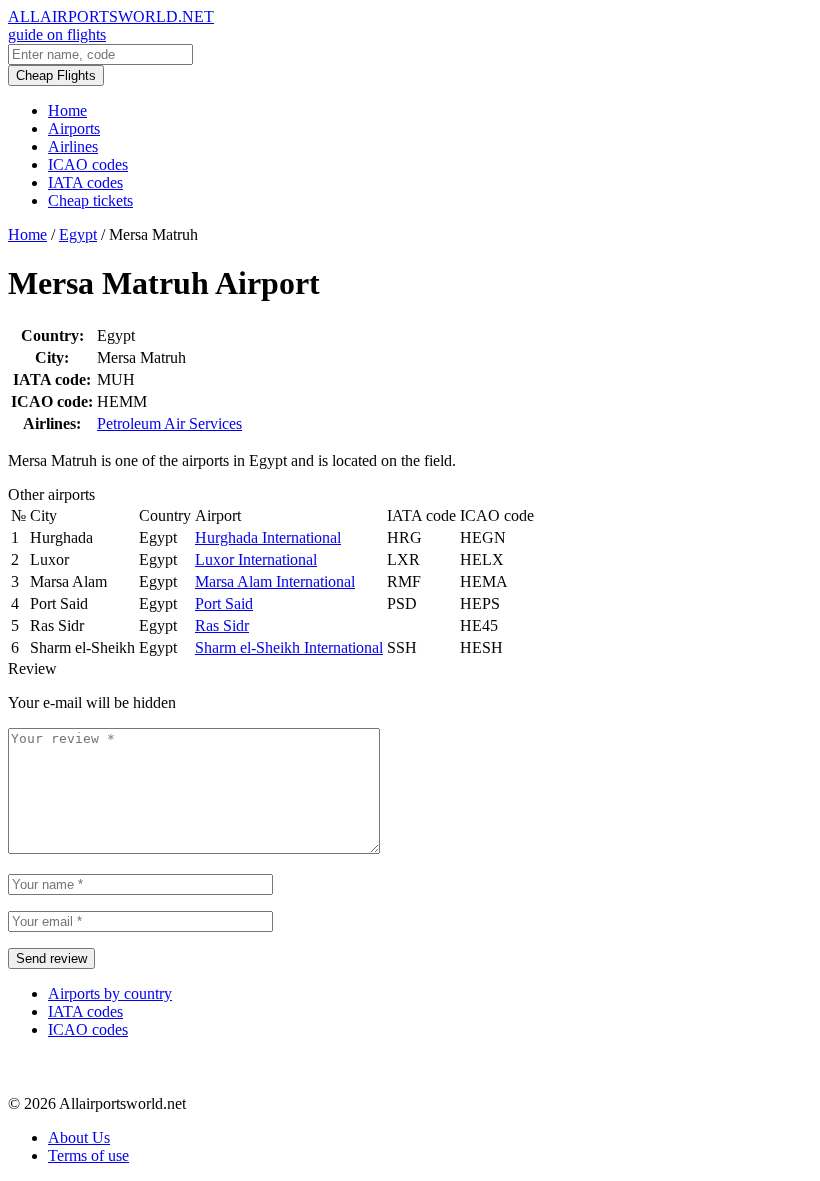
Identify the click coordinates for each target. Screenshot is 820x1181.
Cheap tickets (90, 200)
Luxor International (256, 559)
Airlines (73, 146)
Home (67, 110)
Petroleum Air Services (169, 423)
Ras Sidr (222, 625)
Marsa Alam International (275, 581)
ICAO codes (88, 164)
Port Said (224, 603)
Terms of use (88, 1155)
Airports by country (110, 993)
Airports (74, 128)
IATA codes (85, 182)
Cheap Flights (56, 75)
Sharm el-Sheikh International (289, 647)
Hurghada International (268, 537)
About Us (79, 1137)
